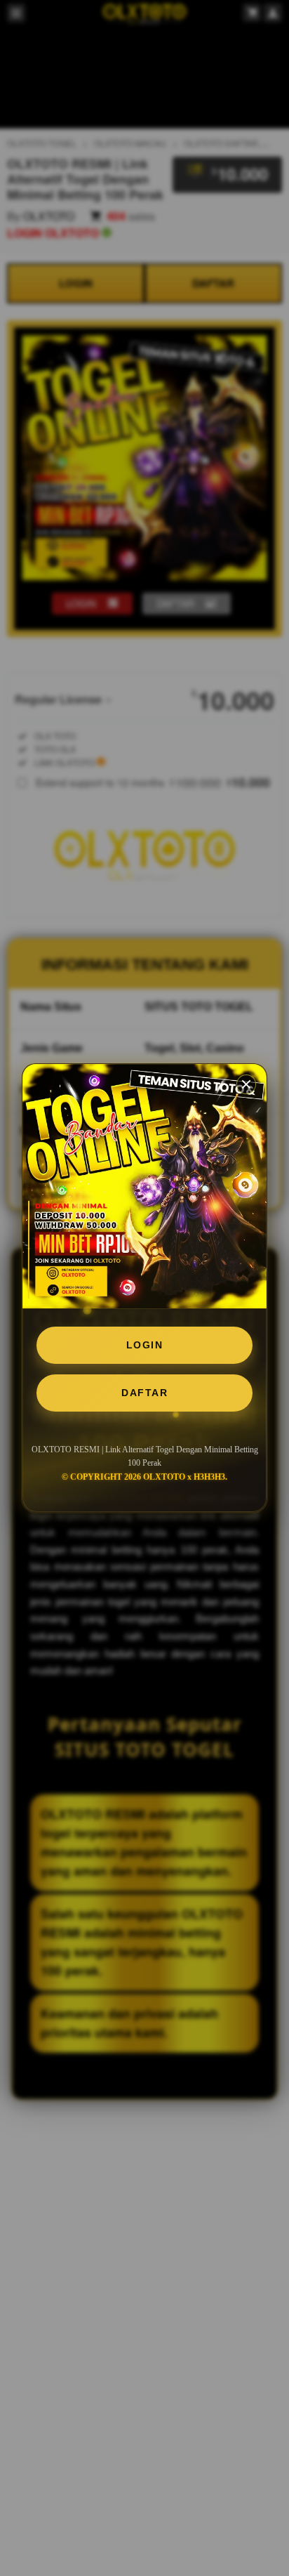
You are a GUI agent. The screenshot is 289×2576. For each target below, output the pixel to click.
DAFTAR (144, 1393)
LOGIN (145, 1345)
